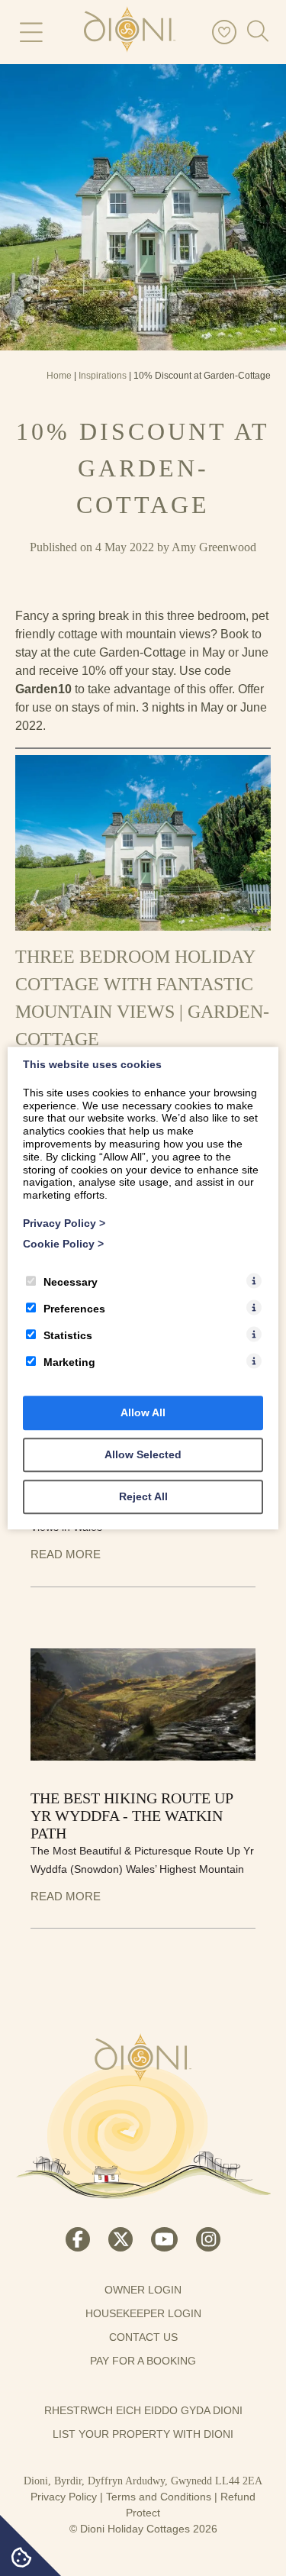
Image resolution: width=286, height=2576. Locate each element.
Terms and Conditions (159, 2497)
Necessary (71, 1282)
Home (59, 376)
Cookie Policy (63, 1244)
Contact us (143, 2337)
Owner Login (143, 2290)
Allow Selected (143, 1454)
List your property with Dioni (143, 2434)
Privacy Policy (64, 2497)
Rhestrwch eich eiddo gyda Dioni (143, 2410)
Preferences (74, 1309)
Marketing (69, 1362)
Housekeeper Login (143, 2313)
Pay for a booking (143, 2361)
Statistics (68, 1335)
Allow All (143, 1412)
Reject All (143, 1496)
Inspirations (103, 376)
